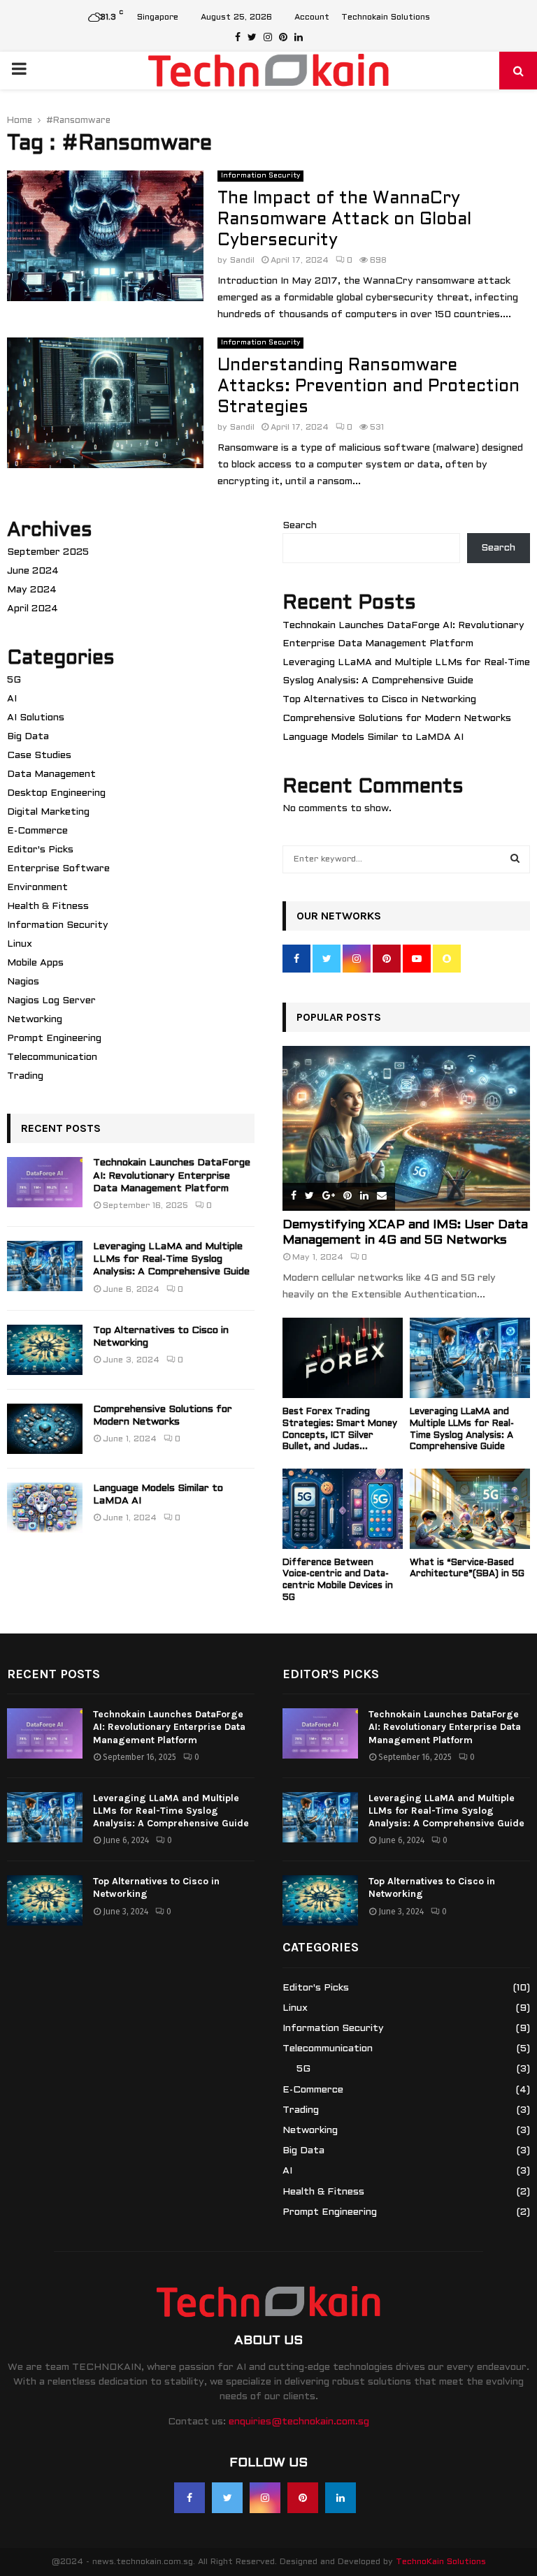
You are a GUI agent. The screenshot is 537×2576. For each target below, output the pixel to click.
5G (14, 680)
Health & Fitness (48, 907)
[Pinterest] (303, 2498)
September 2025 (48, 552)
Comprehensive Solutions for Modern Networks (397, 719)
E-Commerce (37, 831)
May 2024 (32, 590)
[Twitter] (227, 2498)
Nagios (23, 982)
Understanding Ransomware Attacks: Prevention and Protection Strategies (368, 387)
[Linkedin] (341, 2498)
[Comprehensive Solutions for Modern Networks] (45, 1429)
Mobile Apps (35, 963)
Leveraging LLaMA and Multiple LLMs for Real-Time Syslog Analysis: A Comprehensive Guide (171, 1259)
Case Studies (39, 756)
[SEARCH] (515, 859)
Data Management (51, 774)
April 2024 (33, 609)
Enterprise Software (58, 869)
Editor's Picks (40, 850)
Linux (20, 944)
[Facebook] (189, 2498)
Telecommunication (52, 1057)
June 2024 (33, 571)
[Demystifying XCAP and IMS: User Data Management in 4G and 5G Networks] (406, 1128)
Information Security (260, 176)
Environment (37, 888)
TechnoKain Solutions (441, 2562)
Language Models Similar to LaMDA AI (373, 737)
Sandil (242, 261)
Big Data (28, 737)
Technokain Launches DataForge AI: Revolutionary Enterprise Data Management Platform (172, 1176)
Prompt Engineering (54, 1039)
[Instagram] (265, 2498)
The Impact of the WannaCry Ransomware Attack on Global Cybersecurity (344, 220)
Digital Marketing (48, 812)
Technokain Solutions (386, 17)
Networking (35, 1020)
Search (300, 526)
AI (12, 699)
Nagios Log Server (51, 1001)
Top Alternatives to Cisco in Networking (379, 700)
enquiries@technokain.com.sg (299, 2422)
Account (312, 17)
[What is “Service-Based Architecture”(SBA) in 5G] (470, 1509)
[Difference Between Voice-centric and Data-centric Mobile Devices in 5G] (343, 1509)
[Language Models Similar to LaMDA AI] (45, 1508)
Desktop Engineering (56, 793)
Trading (25, 1076)
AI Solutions (36, 718)
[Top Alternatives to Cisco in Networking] (45, 1350)
